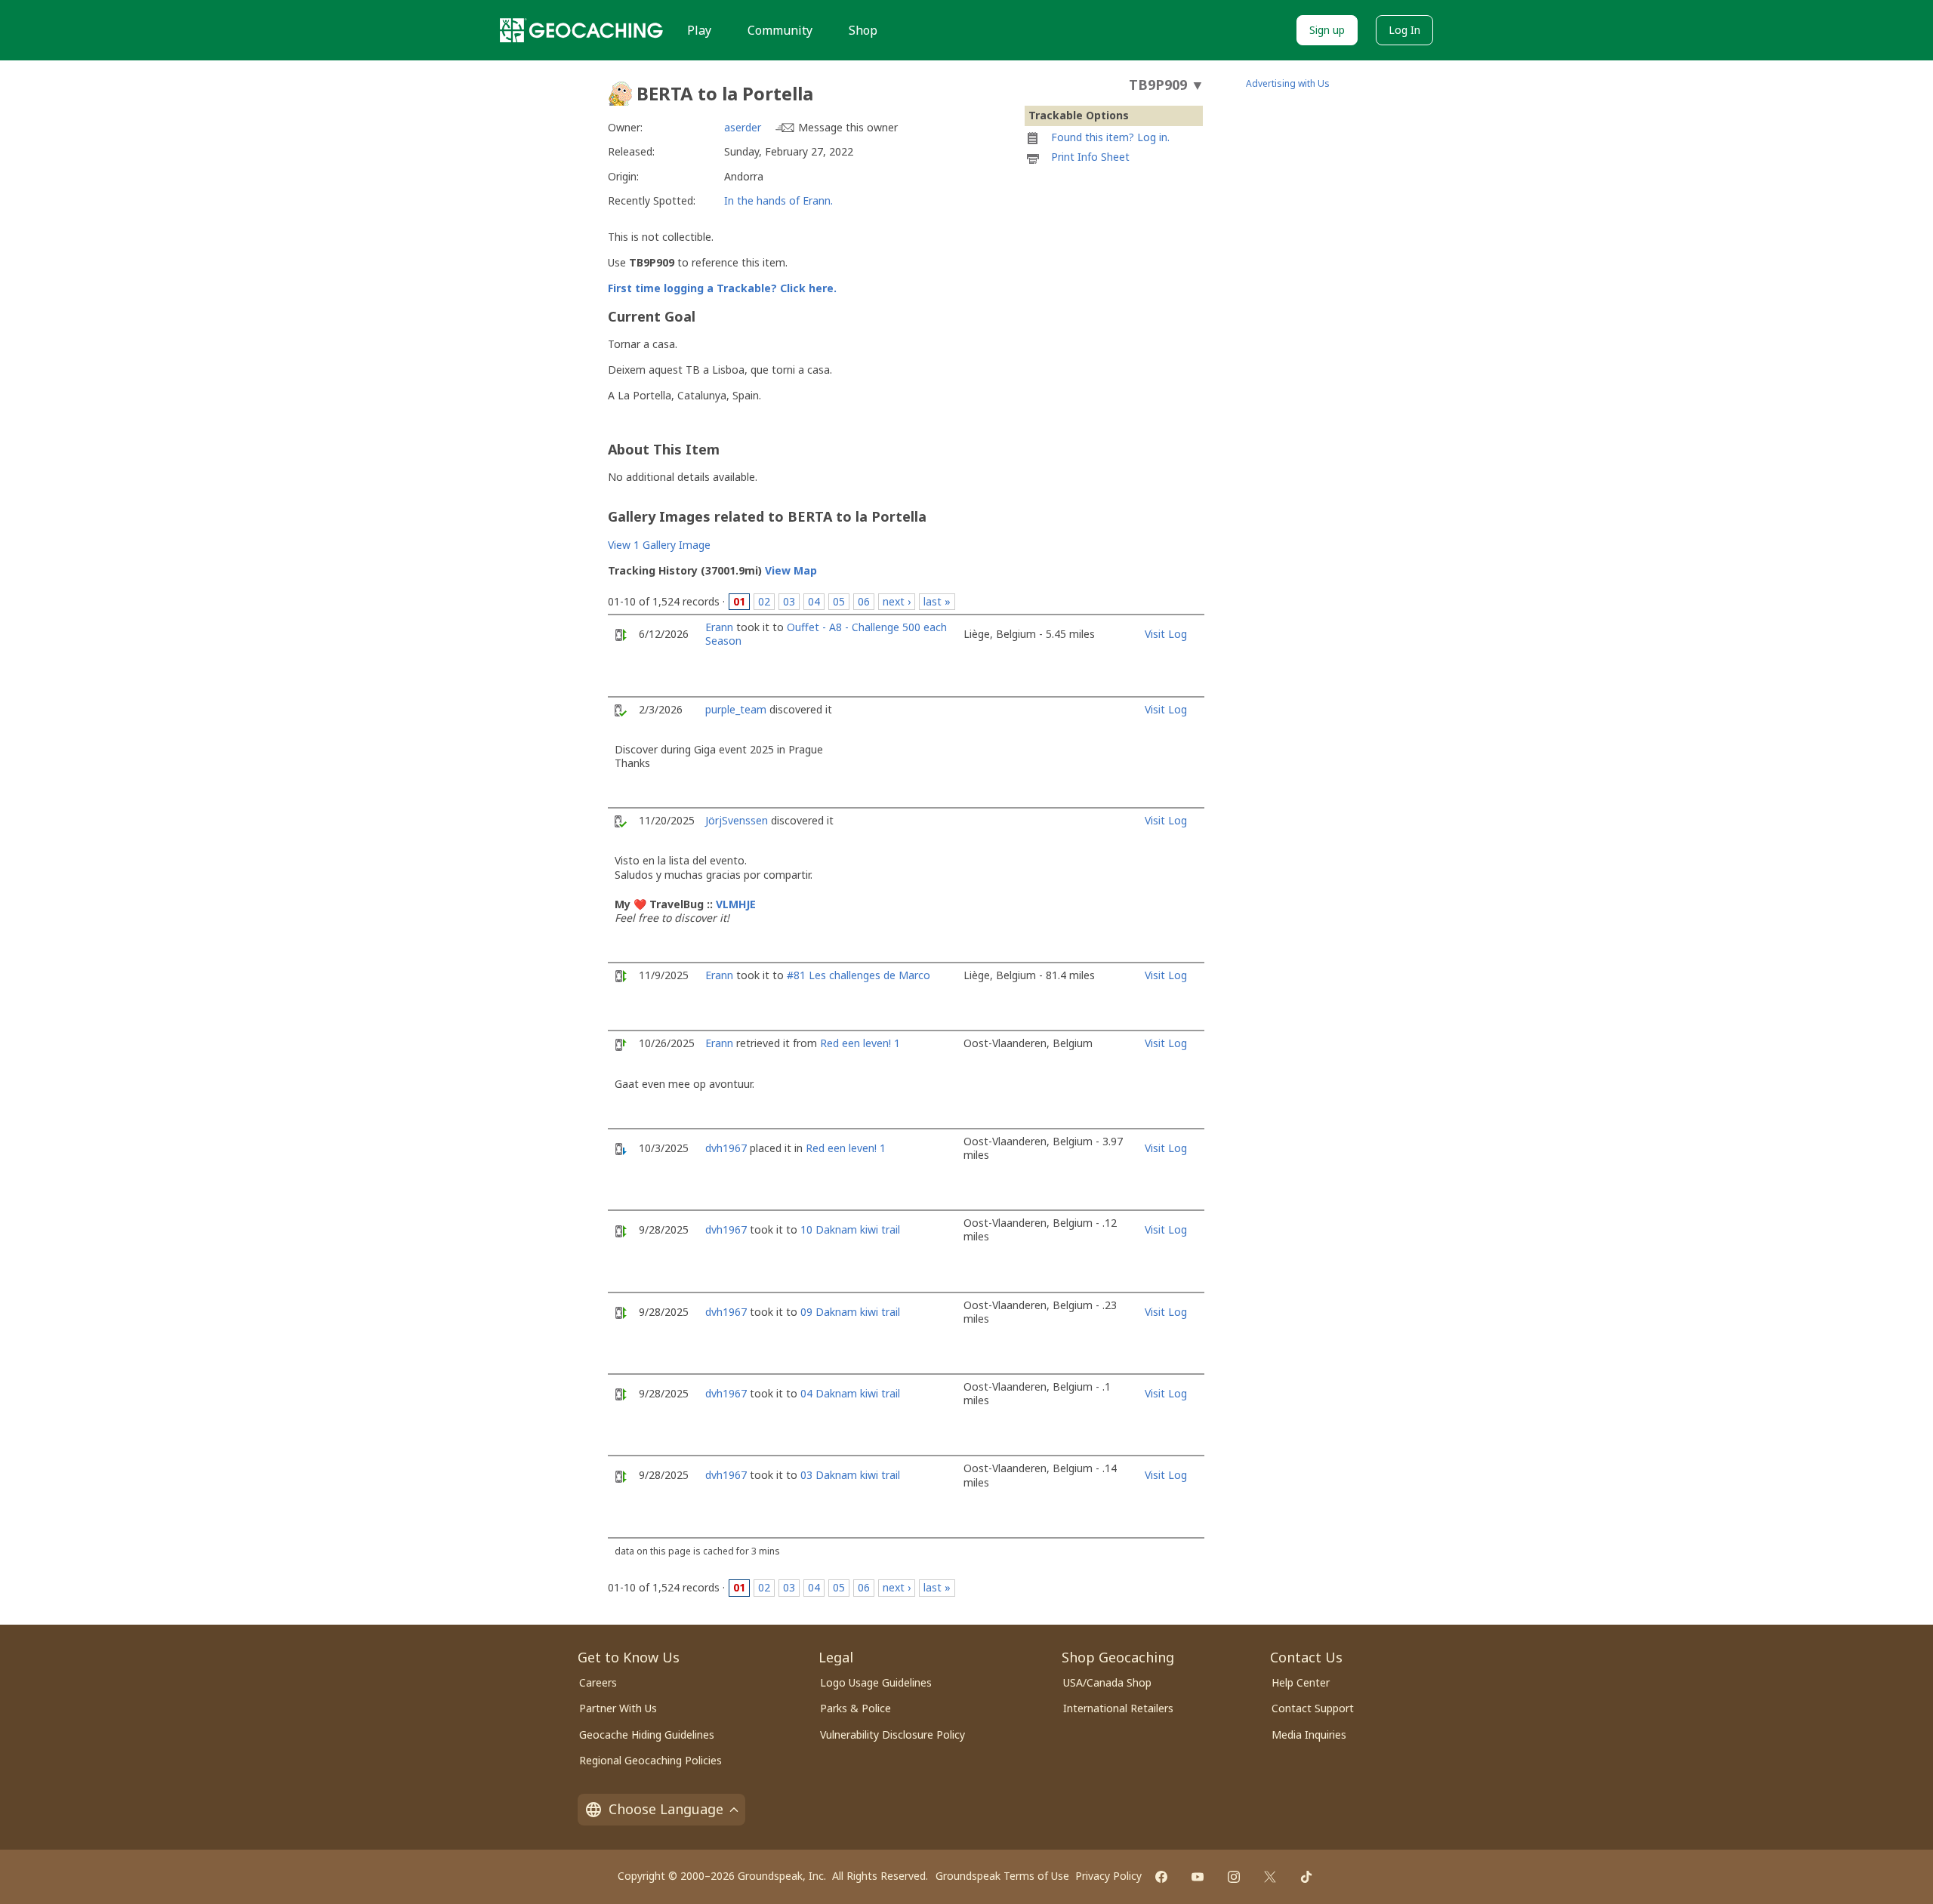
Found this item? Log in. (1110, 137)
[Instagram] (1234, 1877)
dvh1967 (726, 1148)
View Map (791, 570)
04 (814, 601)
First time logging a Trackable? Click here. (722, 288)
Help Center (1301, 1682)
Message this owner (848, 127)
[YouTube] (1198, 1877)
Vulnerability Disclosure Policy (893, 1735)
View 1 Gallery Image (659, 545)
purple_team (736, 709)
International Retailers (1118, 1708)
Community (780, 30)
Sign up (1327, 30)
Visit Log (1166, 634)
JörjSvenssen (737, 820)
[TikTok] (1306, 1877)
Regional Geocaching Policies (650, 1760)
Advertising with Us (1288, 83)
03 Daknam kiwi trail (850, 1475)
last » (937, 601)
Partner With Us (618, 1708)
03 (789, 601)
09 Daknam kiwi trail (850, 1312)
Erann (719, 627)
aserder (743, 127)
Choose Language (666, 1809)
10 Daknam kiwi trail (850, 1229)
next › (897, 601)
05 (839, 601)
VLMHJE (736, 904)
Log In (1404, 30)
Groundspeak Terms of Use (1002, 1876)
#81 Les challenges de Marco (859, 975)
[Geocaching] (581, 30)
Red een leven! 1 (860, 1043)
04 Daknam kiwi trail (850, 1393)
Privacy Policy (1108, 1876)
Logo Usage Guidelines (876, 1682)
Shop (863, 30)
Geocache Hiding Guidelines (647, 1735)
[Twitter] (1270, 1877)
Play (699, 30)
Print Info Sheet (1090, 157)
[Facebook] (1161, 1877)
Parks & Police (856, 1708)
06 (864, 601)
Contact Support (1313, 1708)
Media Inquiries (1309, 1735)
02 (764, 601)
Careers (598, 1682)
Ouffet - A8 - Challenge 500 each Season (826, 634)
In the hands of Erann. (778, 200)
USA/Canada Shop (1107, 1682)
